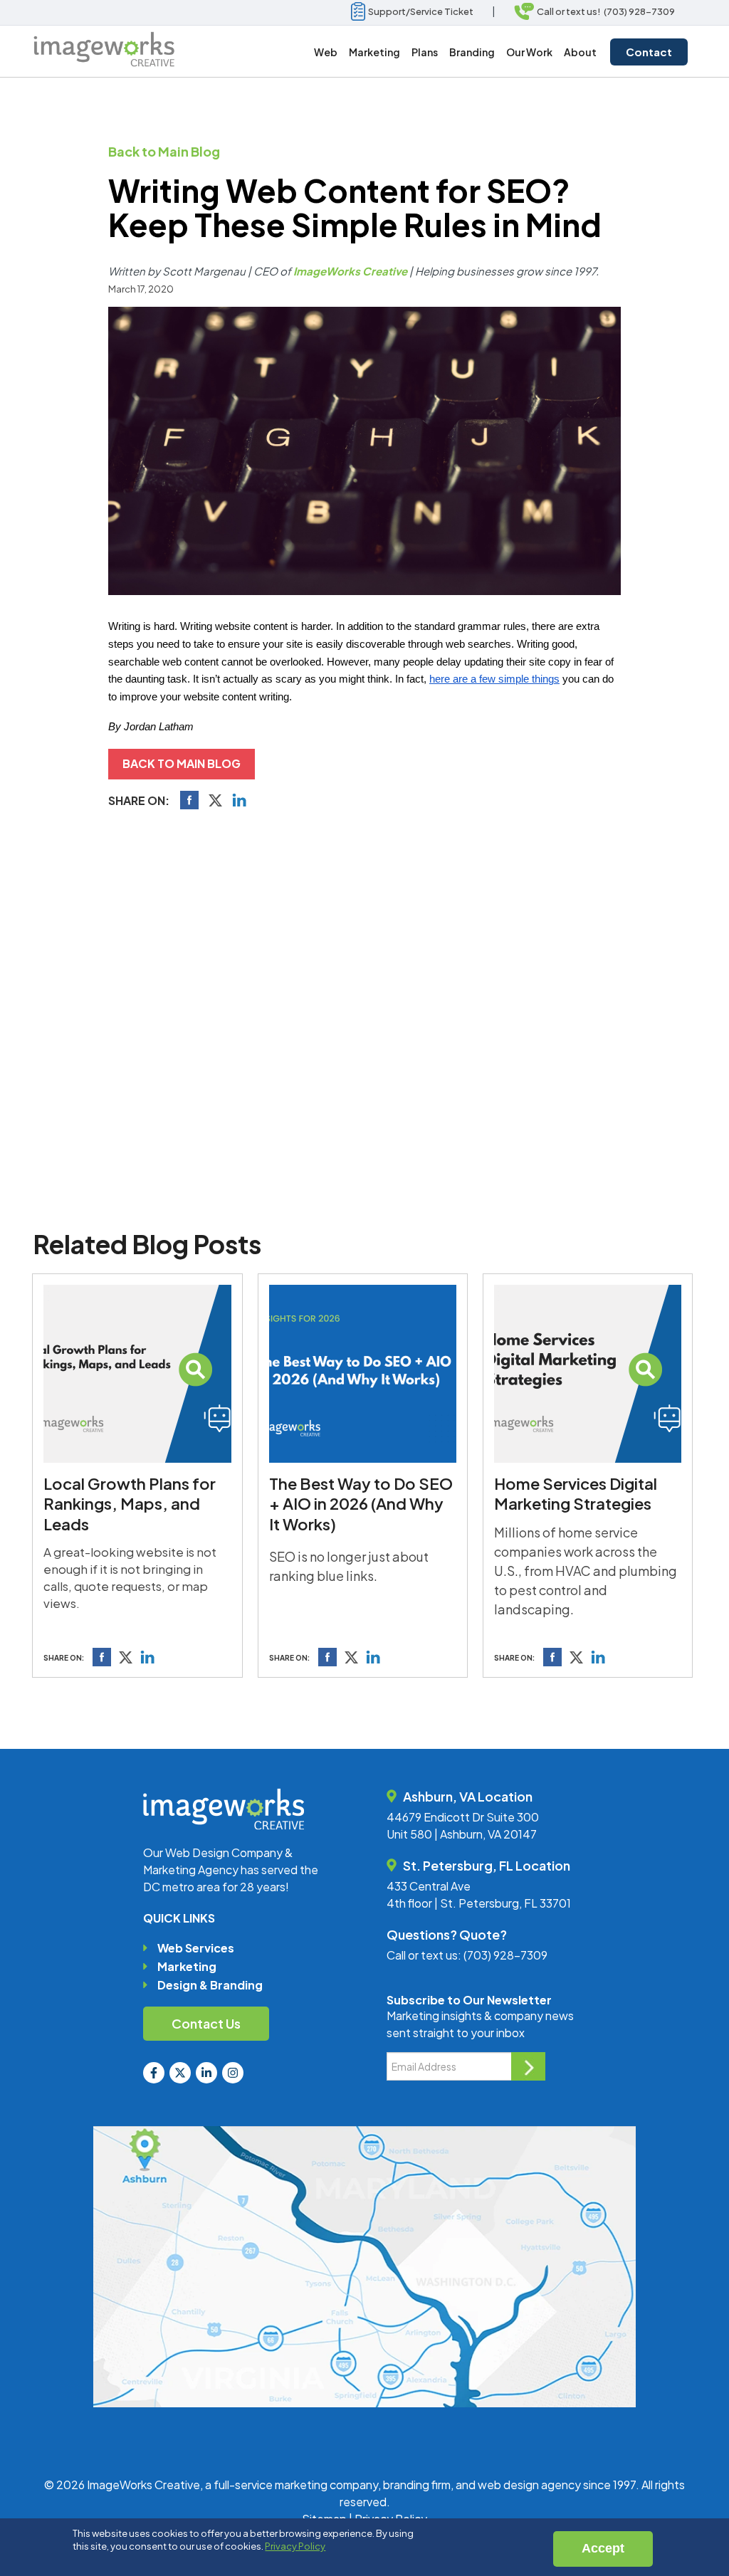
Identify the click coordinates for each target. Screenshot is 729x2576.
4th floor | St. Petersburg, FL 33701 (479, 1903)
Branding (472, 52)
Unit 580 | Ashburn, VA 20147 (462, 1834)
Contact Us (206, 2023)
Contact (649, 52)
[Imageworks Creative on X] (180, 2073)
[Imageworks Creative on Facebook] (154, 2073)
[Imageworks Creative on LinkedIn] (206, 2073)
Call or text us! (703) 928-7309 (604, 11)
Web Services (196, 1948)
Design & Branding (210, 1985)
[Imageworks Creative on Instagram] (233, 2073)
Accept (603, 2548)
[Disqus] (364, 1016)
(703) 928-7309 (505, 1955)
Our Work (529, 52)
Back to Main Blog (164, 151)
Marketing (187, 1966)
